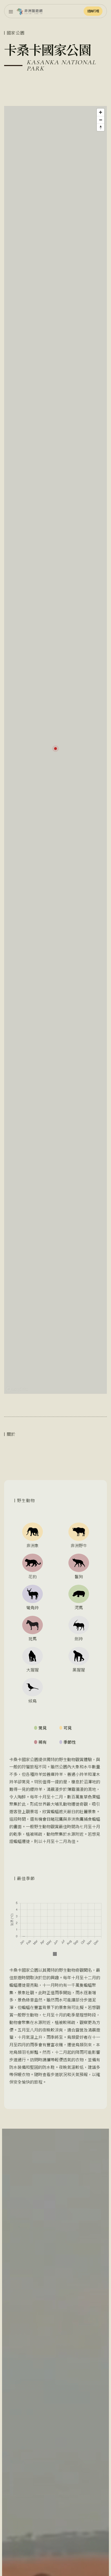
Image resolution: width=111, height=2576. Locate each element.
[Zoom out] (101, 120)
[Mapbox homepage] (17, 1389)
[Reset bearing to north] (101, 127)
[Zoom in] (101, 112)
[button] (11, 11)
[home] (30, 11)
